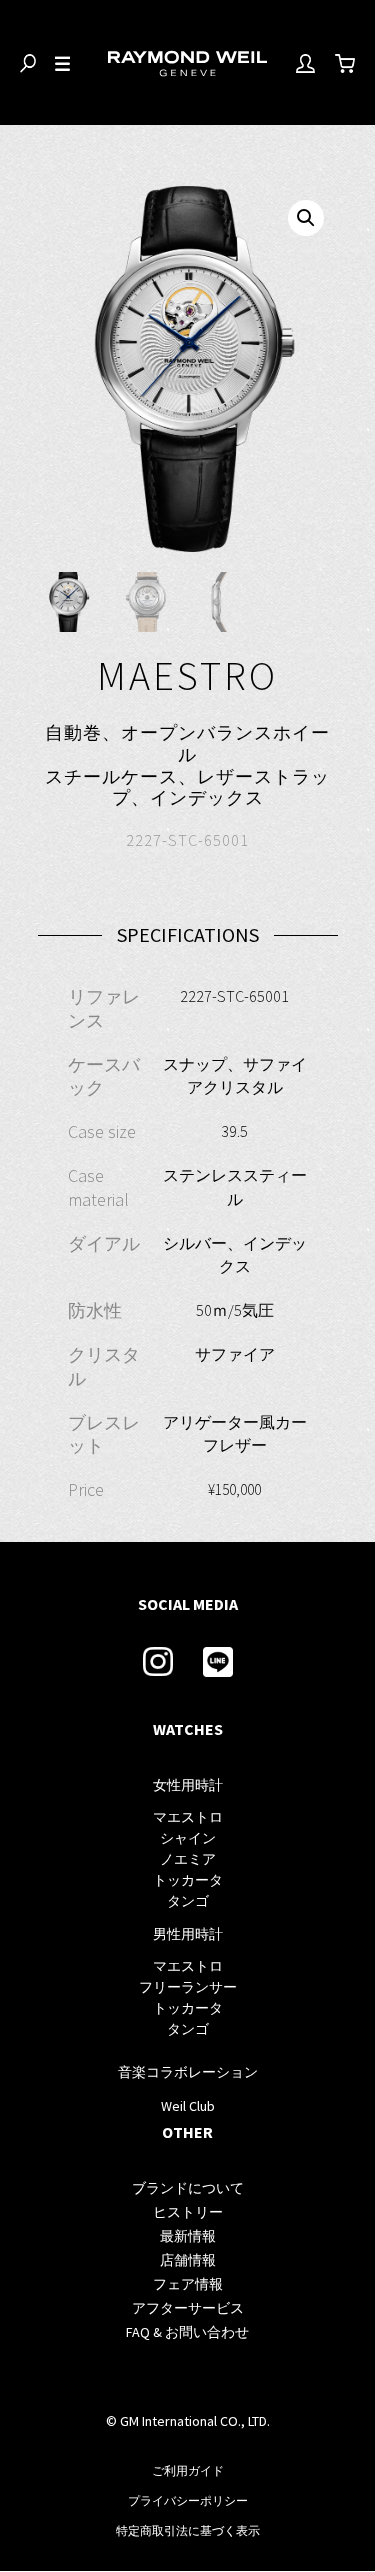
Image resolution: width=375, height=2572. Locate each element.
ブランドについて (188, 2188)
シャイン (188, 1838)
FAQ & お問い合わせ (187, 2332)
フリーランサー (188, 1987)
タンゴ (188, 1901)
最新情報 (188, 2236)
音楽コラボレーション (188, 2072)
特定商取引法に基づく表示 (188, 2530)
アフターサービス (188, 2308)
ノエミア (188, 1859)
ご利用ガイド (188, 2470)
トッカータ (188, 1880)
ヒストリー (188, 2212)
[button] (306, 218)
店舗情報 (188, 2260)
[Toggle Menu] (62, 64)
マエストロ (188, 1817)
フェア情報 (188, 2284)
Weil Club (188, 2106)
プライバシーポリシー (188, 2500)
